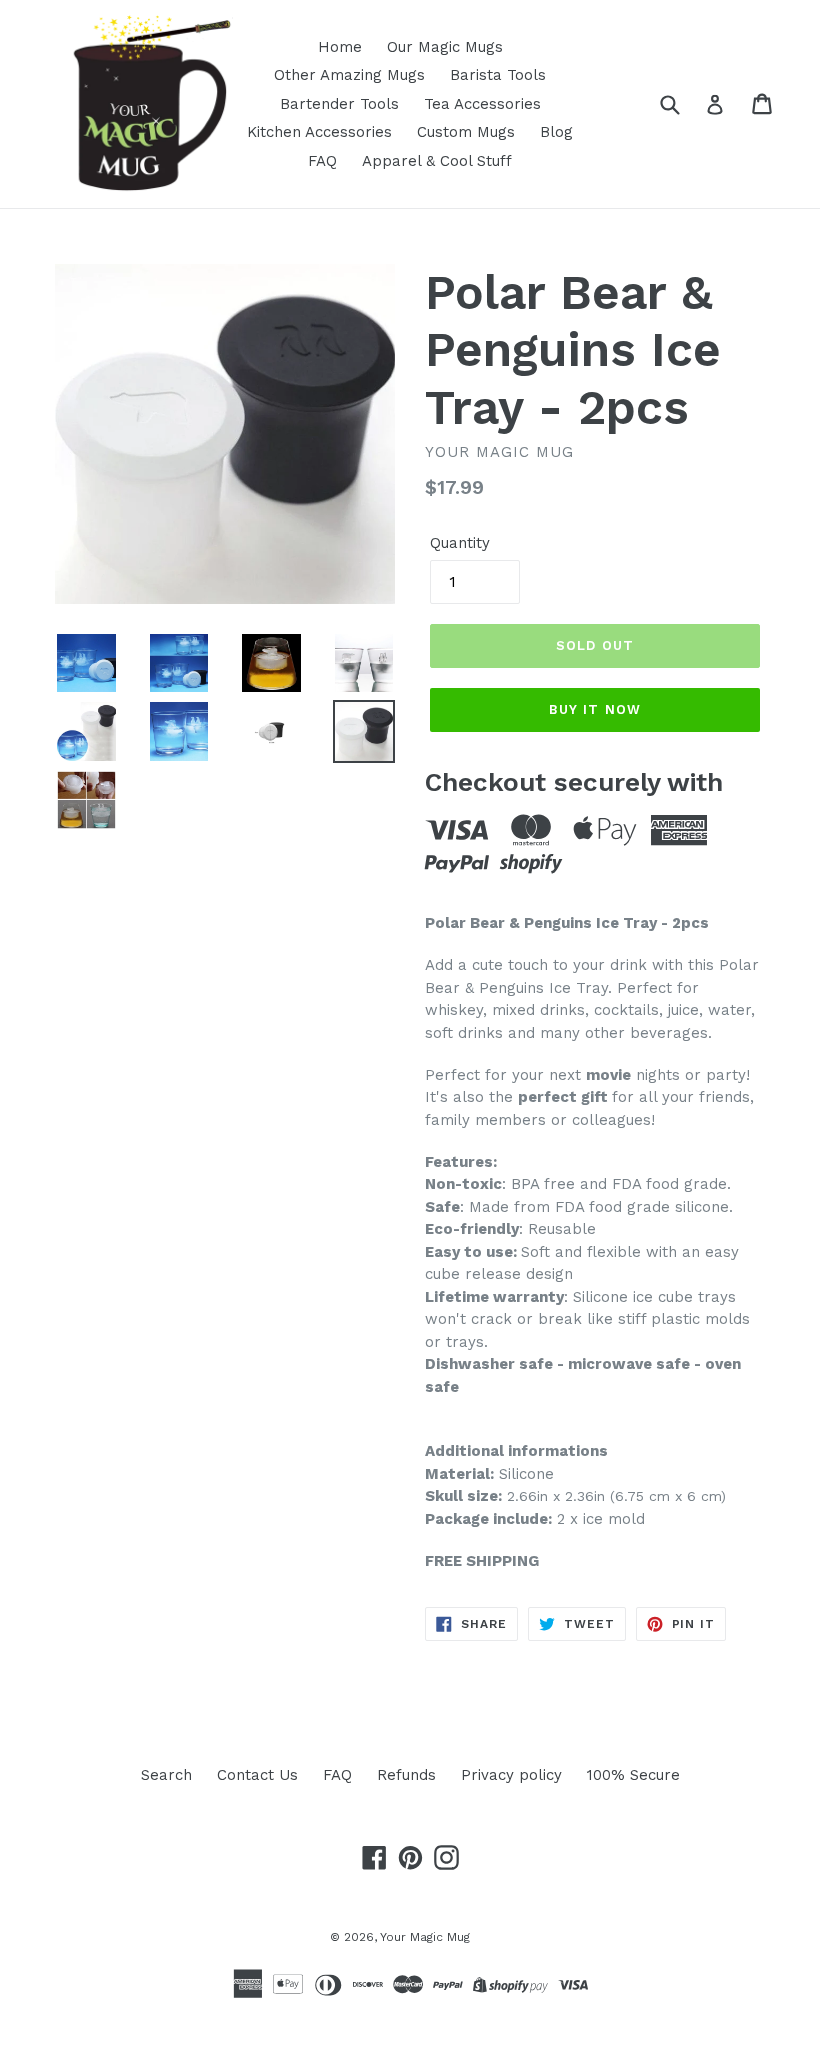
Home (340, 47)
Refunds (406, 1775)
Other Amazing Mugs (349, 75)
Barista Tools (498, 75)
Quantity (460, 543)
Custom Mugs (466, 132)
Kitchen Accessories (319, 132)
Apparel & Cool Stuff (437, 161)
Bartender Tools (339, 104)
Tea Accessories (482, 104)
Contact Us (257, 1775)
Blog (556, 132)
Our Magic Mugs (445, 47)
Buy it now (594, 709)
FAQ (322, 161)
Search (166, 1775)
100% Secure (633, 1775)
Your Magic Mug (425, 1937)
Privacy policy (511, 1775)
